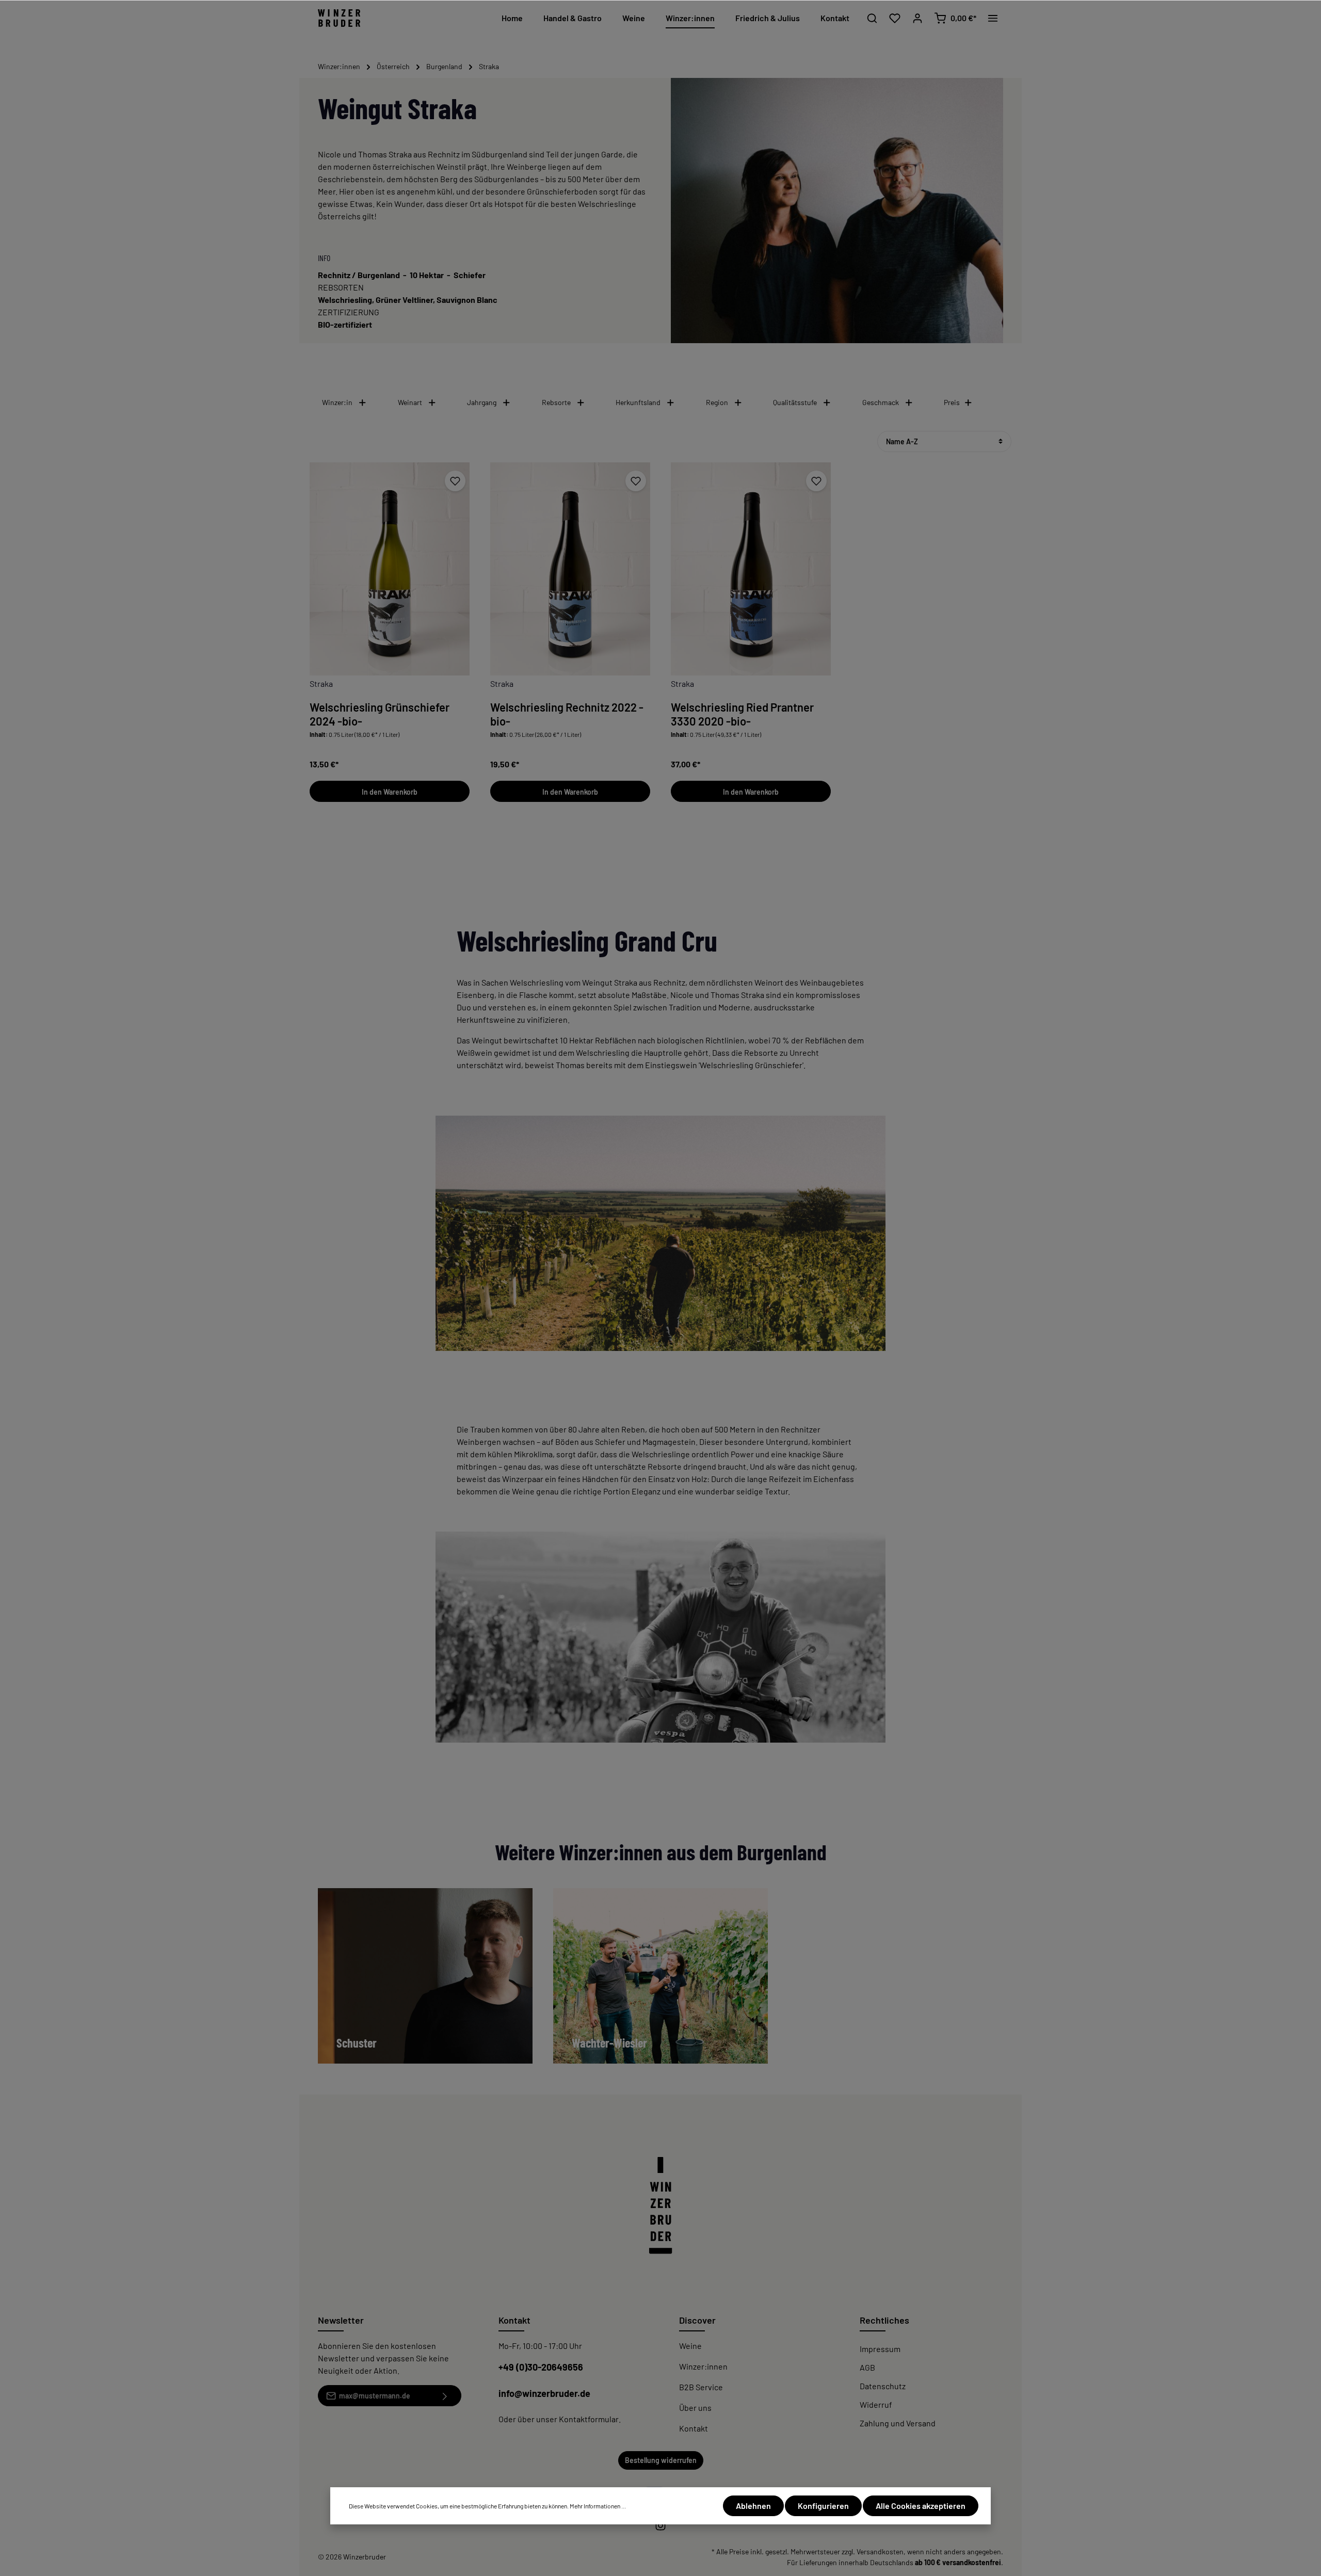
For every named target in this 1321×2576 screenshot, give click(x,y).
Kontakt (694, 2428)
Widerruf (876, 2404)
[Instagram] (660, 2528)
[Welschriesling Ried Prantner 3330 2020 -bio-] (751, 569)
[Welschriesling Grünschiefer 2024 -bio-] (390, 569)
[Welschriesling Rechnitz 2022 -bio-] (570, 569)
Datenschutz (883, 2386)
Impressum (880, 2349)
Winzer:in (337, 402)
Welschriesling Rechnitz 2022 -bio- (567, 714)
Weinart (410, 402)
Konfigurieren (823, 2506)
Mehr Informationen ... (598, 2506)
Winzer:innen (703, 2366)
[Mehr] (993, 18)
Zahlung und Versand (898, 2423)
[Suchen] (872, 18)
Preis (952, 402)
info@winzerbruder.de (544, 2393)
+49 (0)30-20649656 (541, 2367)
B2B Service (701, 2387)
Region (717, 402)
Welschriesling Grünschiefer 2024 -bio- (380, 714)
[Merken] (455, 481)
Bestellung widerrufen (661, 2460)
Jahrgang (482, 402)
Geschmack (881, 402)
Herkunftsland (638, 402)
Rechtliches (884, 2320)
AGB (867, 2367)
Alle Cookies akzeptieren (921, 2506)
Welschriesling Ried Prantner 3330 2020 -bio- (742, 714)
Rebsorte (556, 402)
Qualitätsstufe (795, 402)
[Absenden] (445, 2396)
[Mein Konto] (917, 18)
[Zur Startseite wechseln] (339, 18)
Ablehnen (753, 2506)
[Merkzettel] (895, 18)
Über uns (695, 2408)
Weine (690, 2346)
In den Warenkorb (390, 792)
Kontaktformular (589, 2419)
